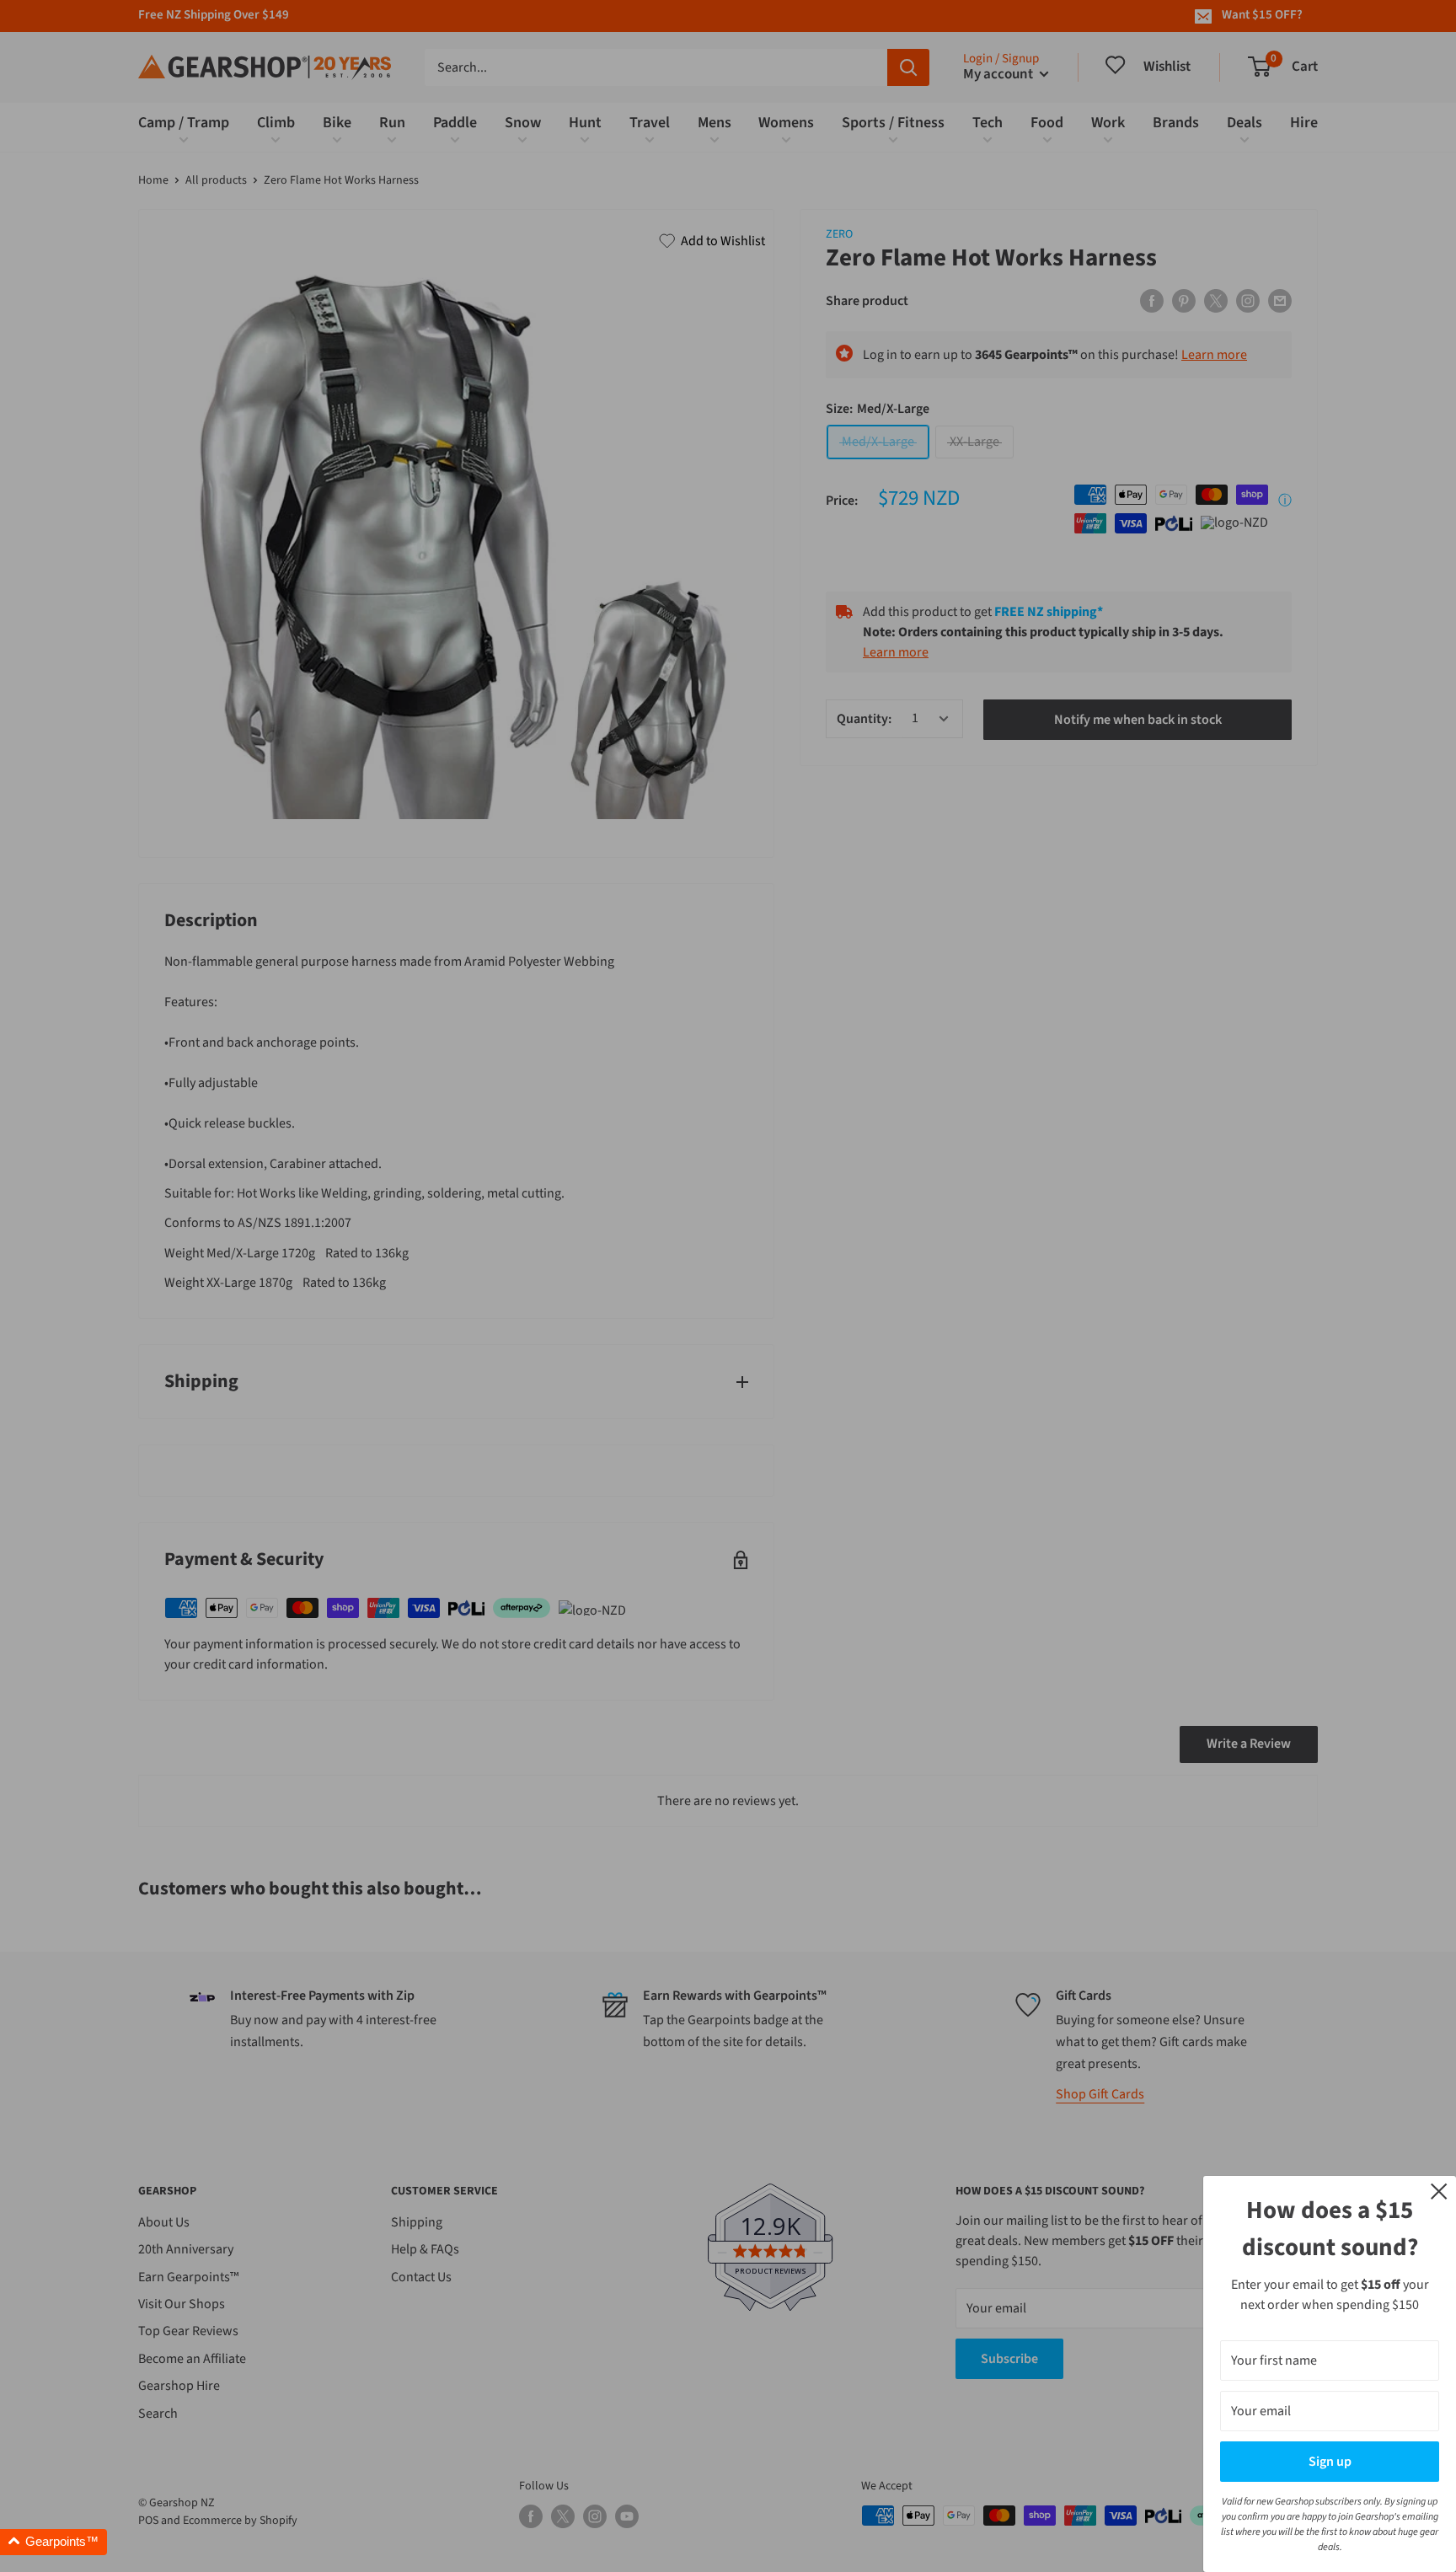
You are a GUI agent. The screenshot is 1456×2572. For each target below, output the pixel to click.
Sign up (1330, 2462)
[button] (54, 2542)
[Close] (1439, 2190)
